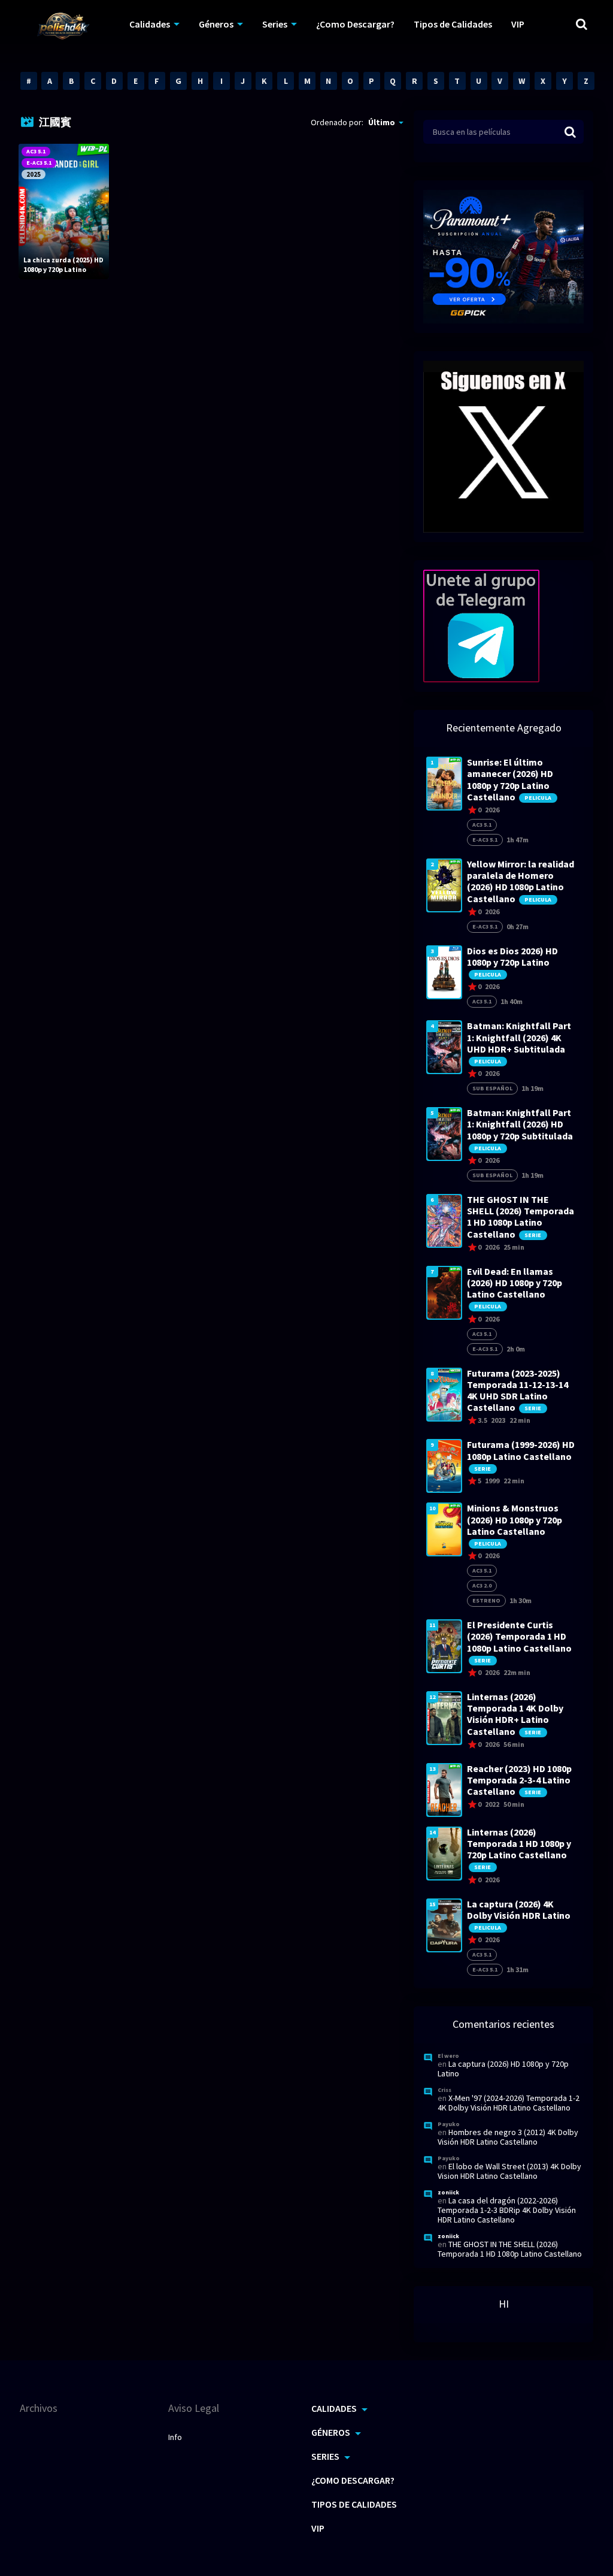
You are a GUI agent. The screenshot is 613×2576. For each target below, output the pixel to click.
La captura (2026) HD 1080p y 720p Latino (503, 2069)
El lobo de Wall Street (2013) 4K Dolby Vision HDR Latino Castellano (509, 2171)
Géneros (216, 24)
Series (275, 24)
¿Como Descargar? (355, 24)
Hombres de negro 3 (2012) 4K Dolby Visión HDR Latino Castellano (508, 2137)
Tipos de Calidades (453, 24)
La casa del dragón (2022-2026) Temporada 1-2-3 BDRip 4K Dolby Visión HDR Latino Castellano (507, 2210)
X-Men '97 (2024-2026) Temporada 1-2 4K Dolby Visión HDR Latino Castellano (509, 2103)
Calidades (150, 24)
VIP (518, 24)
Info (175, 2437)
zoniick (448, 2192)
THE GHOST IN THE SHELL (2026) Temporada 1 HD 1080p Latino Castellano (510, 2249)
